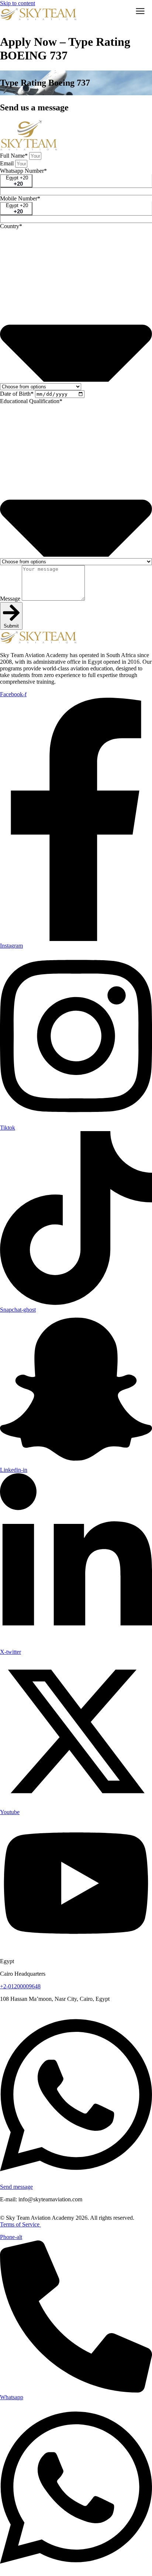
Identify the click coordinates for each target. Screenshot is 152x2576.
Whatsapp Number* (23, 171)
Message (11, 599)
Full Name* (15, 156)
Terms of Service (20, 2224)
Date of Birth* (18, 394)
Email (8, 163)
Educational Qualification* (31, 401)
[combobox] (16, 181)
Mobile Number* (20, 198)
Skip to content (18, 3)
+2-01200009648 (20, 1986)
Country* (11, 226)
